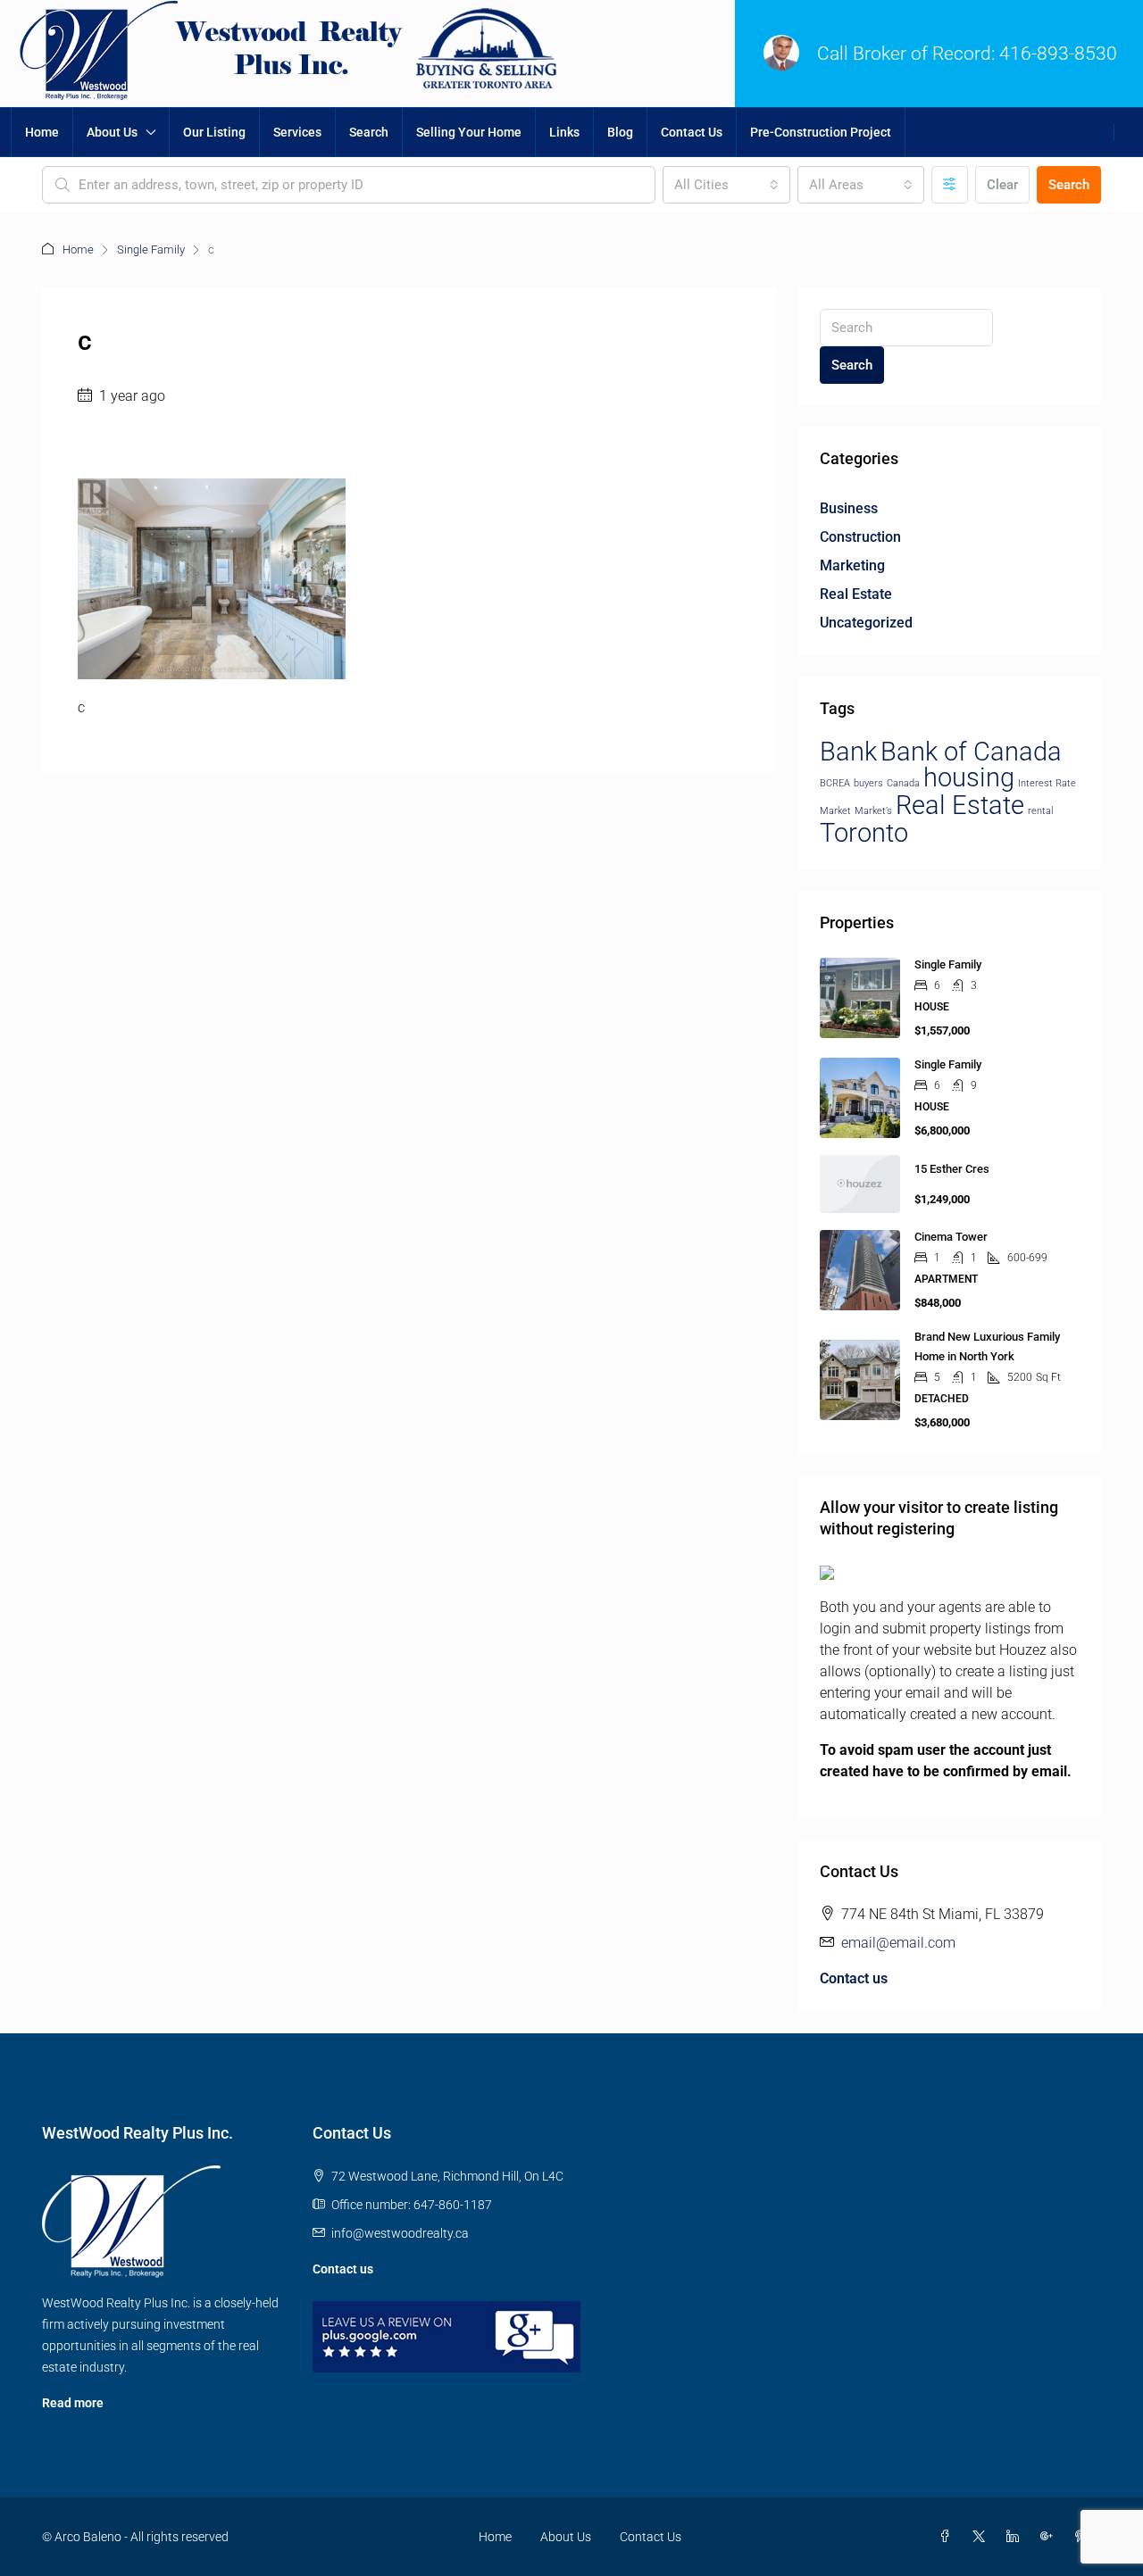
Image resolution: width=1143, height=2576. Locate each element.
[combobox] (726, 185)
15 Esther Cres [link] (952, 1169)
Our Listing (214, 132)
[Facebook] (948, 2537)
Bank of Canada (971, 752)
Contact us (854, 1978)
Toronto (864, 833)
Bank (848, 752)
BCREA (835, 783)
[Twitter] (982, 2537)
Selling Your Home (469, 132)
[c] (212, 578)
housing (969, 777)
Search (369, 132)
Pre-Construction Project (821, 132)
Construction (860, 537)
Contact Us (692, 132)
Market (835, 811)
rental (1040, 811)
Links (564, 132)
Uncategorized (866, 623)
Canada (903, 783)
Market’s (873, 811)
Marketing (852, 565)
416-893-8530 (1058, 54)
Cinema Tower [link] (951, 1237)
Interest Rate (1047, 783)
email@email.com (898, 1943)
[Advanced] (950, 185)
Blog (620, 132)
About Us (112, 132)
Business (849, 508)
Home (42, 132)
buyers (868, 783)
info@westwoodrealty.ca (400, 2233)
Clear (1002, 185)
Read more (73, 2403)
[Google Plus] (1050, 2537)
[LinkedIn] (1016, 2537)
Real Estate (856, 594)
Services (297, 132)
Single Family (151, 249)
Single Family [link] (948, 964)
